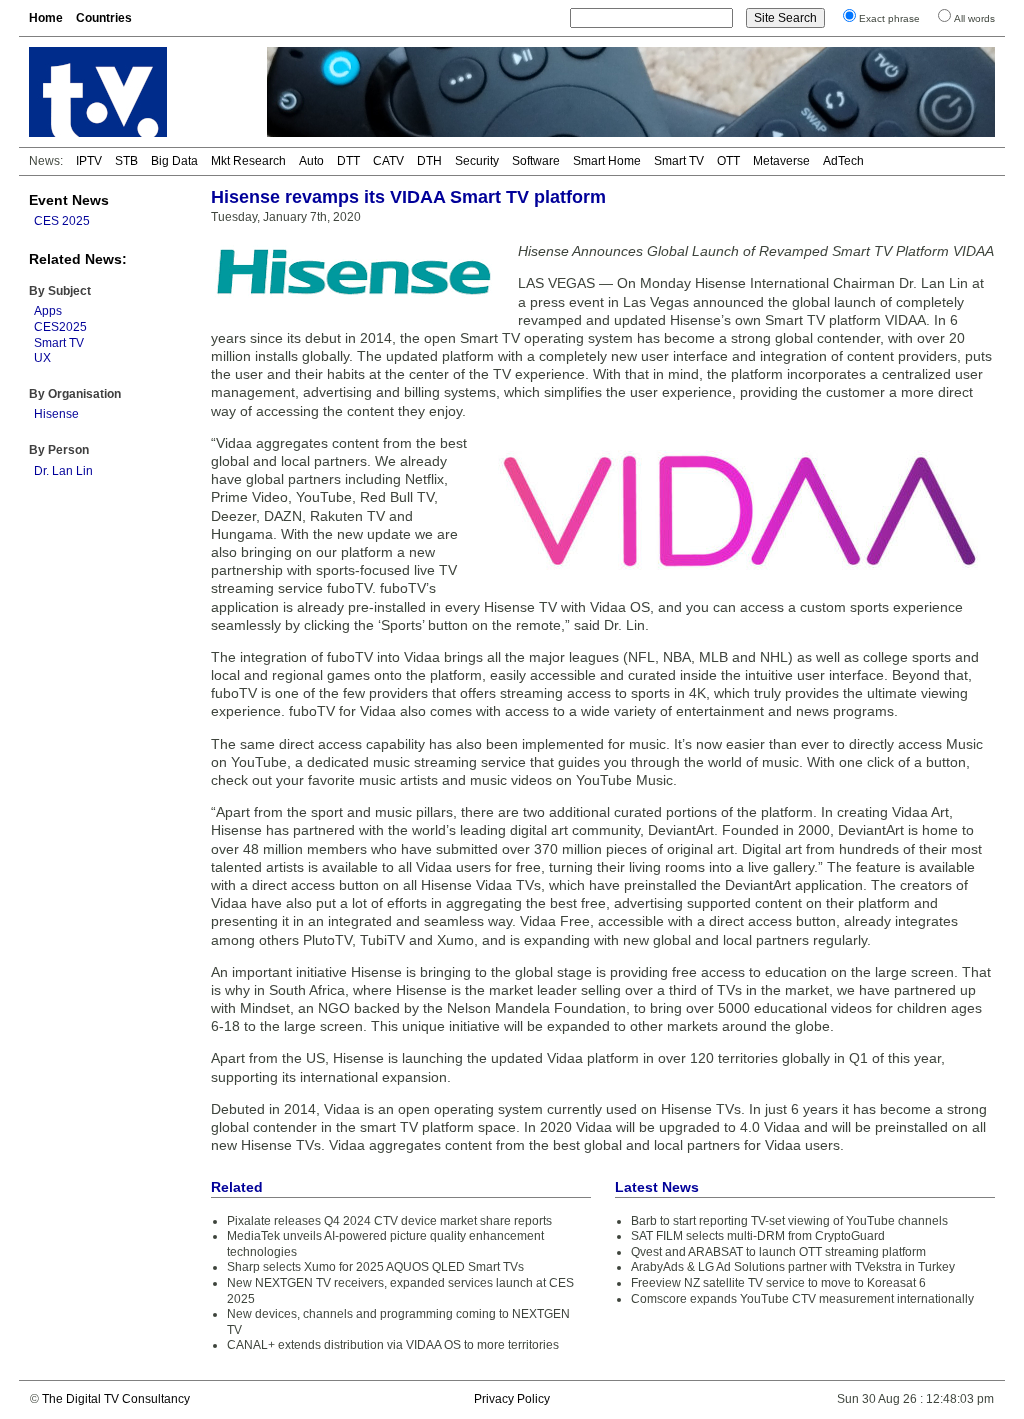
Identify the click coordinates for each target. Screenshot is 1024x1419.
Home (46, 18)
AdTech (843, 161)
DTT (348, 161)
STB (126, 161)
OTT (728, 161)
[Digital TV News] (136, 92)
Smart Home (607, 161)
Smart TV (679, 161)
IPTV (89, 161)
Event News (69, 200)
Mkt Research (248, 161)
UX (42, 358)
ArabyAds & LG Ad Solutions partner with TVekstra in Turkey (793, 1267)
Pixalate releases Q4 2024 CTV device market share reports (389, 1221)
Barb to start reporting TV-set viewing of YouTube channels (789, 1221)
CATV (388, 161)
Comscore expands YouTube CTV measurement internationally (802, 1299)
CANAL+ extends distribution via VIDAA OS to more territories (393, 1345)
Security (477, 161)
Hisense (56, 414)
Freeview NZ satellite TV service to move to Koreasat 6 (778, 1283)
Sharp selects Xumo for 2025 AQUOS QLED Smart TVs (375, 1267)
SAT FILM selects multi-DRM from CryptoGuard (758, 1236)
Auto (311, 161)
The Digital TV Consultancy (116, 1399)
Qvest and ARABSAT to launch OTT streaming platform (778, 1252)
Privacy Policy (512, 1399)
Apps (48, 311)
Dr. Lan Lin (63, 471)
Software (536, 161)
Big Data (174, 161)
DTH (429, 161)
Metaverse (781, 161)
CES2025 (60, 327)
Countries (104, 18)
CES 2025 (62, 221)
